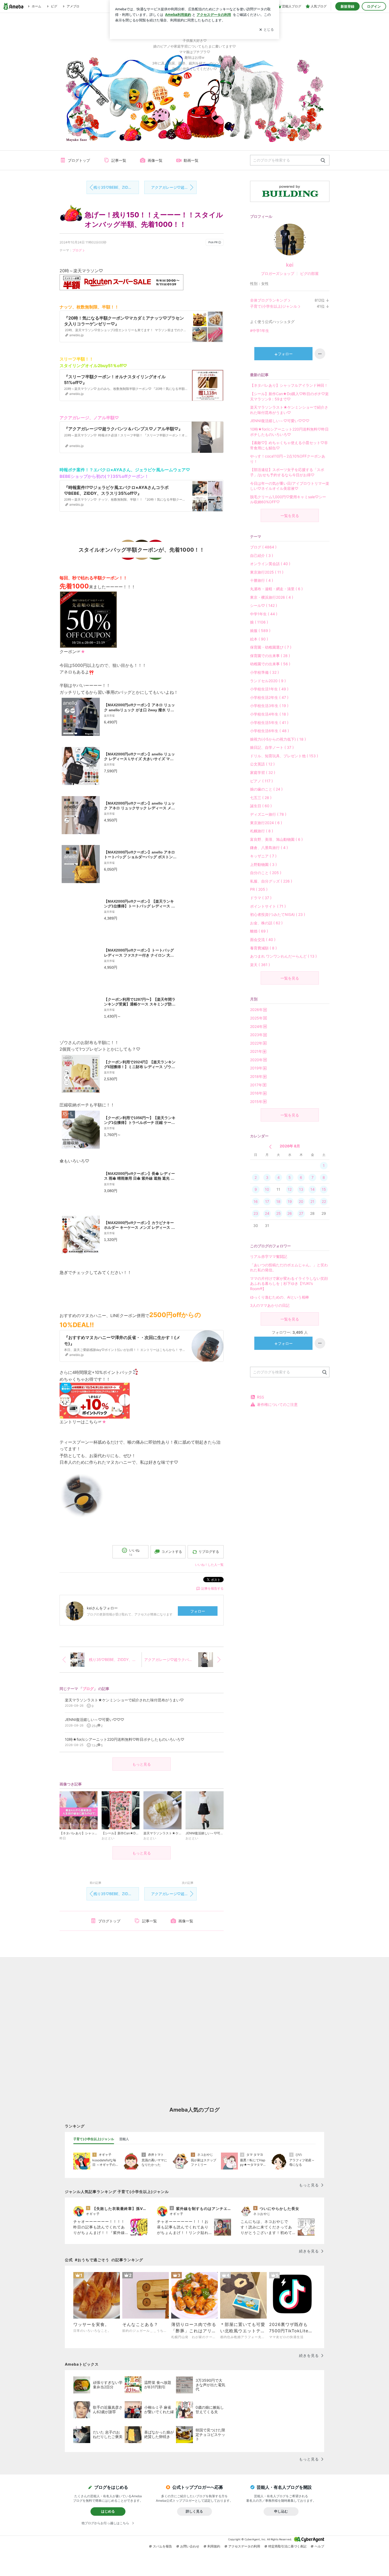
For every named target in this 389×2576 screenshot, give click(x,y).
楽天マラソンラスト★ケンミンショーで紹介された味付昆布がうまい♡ (289, 410)
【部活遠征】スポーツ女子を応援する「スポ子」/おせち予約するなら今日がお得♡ (287, 472)
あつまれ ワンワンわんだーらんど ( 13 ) (283, 956)
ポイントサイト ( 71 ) (268, 906)
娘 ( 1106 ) (259, 622)
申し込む (281, 2511)
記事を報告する (212, 1588)
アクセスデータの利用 (244, 2546)
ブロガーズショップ (278, 273)
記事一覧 (119, 160)
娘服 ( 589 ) (260, 631)
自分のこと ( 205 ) (266, 873)
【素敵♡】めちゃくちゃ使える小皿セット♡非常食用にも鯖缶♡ (289, 445)
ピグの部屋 (309, 273)
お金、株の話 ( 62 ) (266, 923)
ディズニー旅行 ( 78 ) (268, 814)
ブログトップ (79, 160)
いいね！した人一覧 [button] (209, 1565)
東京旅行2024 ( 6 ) (266, 823)
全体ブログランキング (269, 300)
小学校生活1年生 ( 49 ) (269, 689)
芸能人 (124, 2139)
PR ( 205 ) (259, 889)
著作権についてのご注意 (277, 1404)
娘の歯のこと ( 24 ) (266, 789)
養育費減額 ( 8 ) (263, 948)
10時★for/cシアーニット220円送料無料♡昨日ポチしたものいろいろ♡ (289, 432)
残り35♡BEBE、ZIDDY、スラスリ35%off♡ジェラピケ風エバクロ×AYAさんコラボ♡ (116, 187)
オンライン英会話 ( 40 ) (270, 564)
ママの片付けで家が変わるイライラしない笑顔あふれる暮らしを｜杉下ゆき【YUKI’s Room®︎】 (289, 1284)
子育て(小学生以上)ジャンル (274, 306)
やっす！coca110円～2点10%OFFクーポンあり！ (288, 459)
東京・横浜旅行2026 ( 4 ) (272, 597)
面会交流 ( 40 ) (263, 940)
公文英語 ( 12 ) (262, 764)
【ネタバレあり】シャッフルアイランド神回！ (289, 385)
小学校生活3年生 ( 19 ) (269, 706)
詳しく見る (194, 2511)
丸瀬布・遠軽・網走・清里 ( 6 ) (276, 589)
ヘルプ (319, 2546)
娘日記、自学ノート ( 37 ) (272, 747)
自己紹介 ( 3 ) (262, 555)
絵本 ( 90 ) (259, 639)
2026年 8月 (290, 1146)
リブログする (209, 1552)
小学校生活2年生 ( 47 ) (269, 697)
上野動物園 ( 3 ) (263, 864)
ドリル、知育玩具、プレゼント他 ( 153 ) (284, 756)
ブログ (77, 250)
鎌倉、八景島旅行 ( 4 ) (269, 848)
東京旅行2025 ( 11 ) (267, 572)
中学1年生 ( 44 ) (264, 614)
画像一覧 (155, 160)
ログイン (374, 6)
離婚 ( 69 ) (259, 931)
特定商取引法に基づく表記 (287, 2546)
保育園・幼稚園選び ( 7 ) (271, 647)
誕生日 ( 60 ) (261, 806)
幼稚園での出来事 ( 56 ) (270, 664)
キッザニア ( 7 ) (263, 856)
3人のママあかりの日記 (270, 1305)
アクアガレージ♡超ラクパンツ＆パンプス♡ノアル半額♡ (174, 187)
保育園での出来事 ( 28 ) (270, 656)
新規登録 (347, 6)
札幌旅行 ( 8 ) (262, 831)
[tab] (94, 2139)
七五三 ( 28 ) (261, 798)
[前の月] (270, 1147)
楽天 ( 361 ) (260, 965)
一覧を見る (290, 516)
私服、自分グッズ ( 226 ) (271, 881)
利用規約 (214, 2546)
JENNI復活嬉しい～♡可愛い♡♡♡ (280, 421)
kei (290, 265)
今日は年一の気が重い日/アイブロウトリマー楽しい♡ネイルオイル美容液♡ (290, 486)
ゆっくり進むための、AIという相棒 (280, 1297)
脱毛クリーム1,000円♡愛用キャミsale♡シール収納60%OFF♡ (288, 499)
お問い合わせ (190, 2546)
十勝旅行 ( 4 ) (262, 580)
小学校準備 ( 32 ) (264, 672)
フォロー (198, 1611)
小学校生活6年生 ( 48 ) (270, 731)
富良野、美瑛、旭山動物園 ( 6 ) (276, 839)
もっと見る (142, 1764)
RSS (261, 1397)
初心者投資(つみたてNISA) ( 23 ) (278, 914)
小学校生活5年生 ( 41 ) (269, 723)
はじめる (108, 2511)
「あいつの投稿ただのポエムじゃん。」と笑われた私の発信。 (289, 1268)
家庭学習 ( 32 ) (263, 772)
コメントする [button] (172, 1552)
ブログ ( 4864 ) (263, 547)
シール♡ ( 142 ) (264, 605)
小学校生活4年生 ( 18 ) (269, 714)
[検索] (323, 161)
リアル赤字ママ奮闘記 (269, 1256)
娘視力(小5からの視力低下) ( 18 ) (278, 739)
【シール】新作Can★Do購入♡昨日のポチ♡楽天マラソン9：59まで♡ (289, 396)
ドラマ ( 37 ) (261, 898)
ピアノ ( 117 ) (261, 781)
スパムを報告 (162, 2546)
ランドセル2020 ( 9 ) (268, 681)
